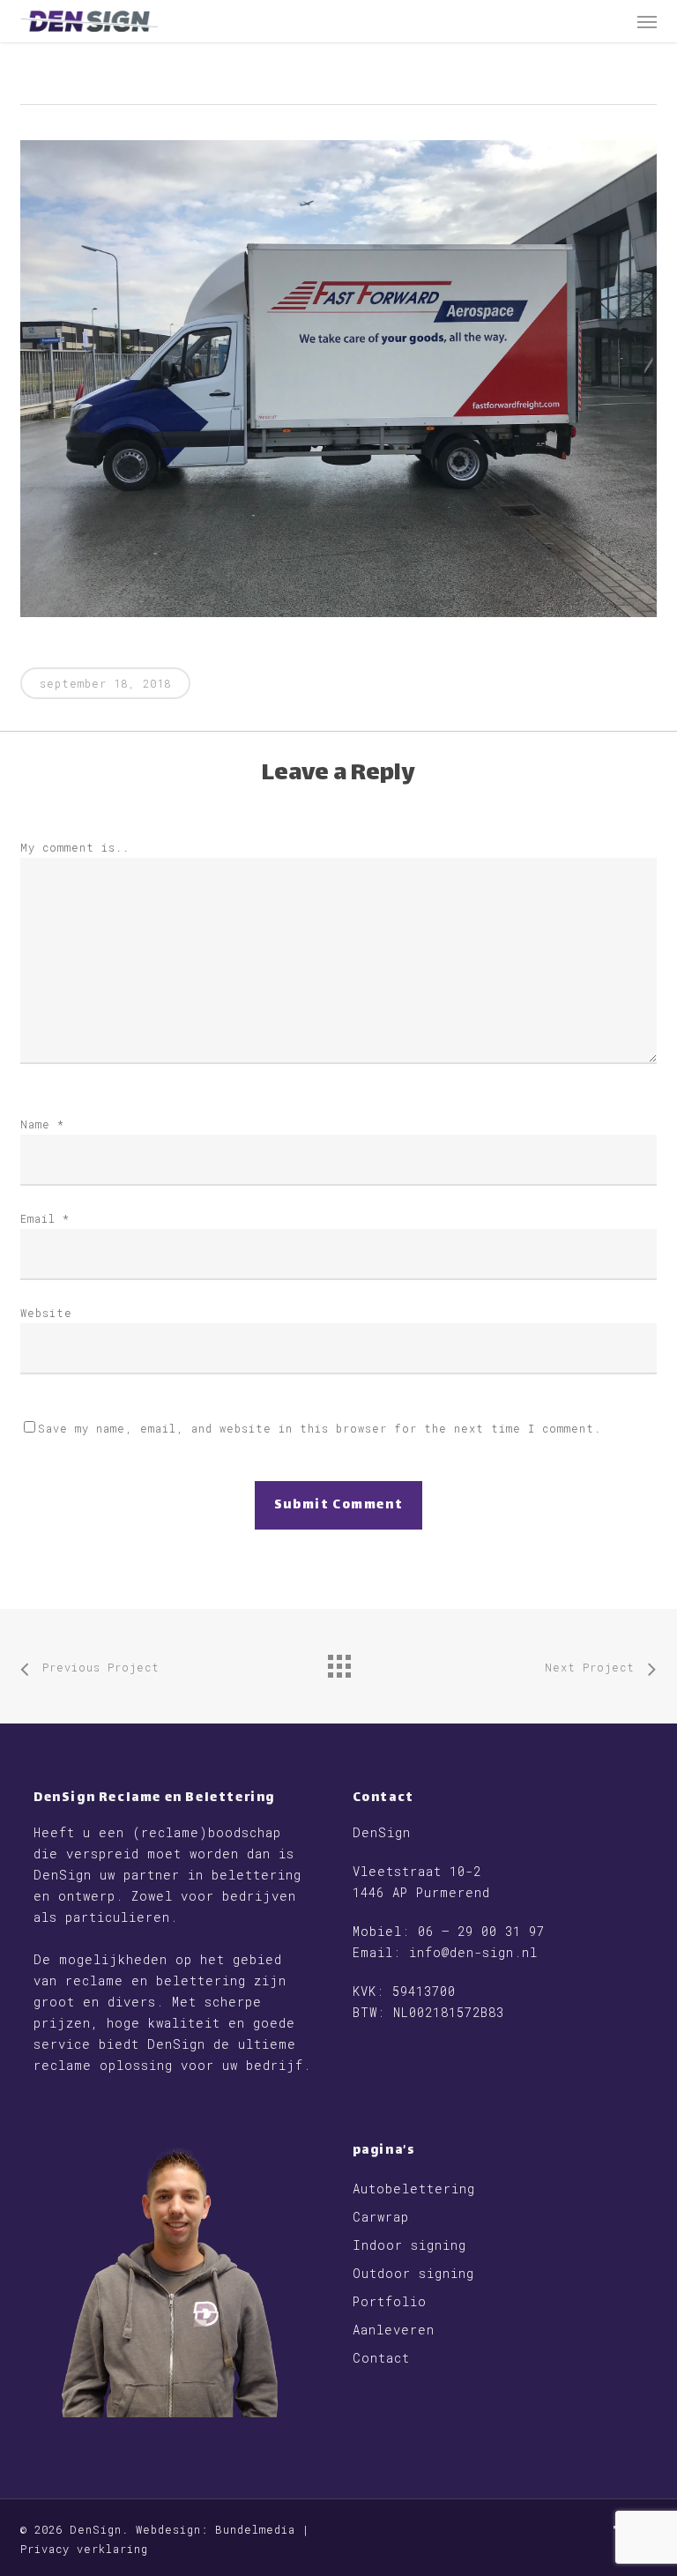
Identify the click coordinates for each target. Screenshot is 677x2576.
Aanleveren (394, 2330)
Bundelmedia (255, 2529)
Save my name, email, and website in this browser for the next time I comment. (320, 1428)
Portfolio (390, 2301)
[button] (647, 21)
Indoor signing (409, 2245)
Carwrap (381, 2217)
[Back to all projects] (338, 1662)
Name (42, 1124)
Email (45, 1218)
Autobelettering (414, 2189)
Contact (381, 2358)
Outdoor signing (413, 2273)
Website (46, 1313)
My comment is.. (75, 847)
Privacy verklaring (84, 2549)
